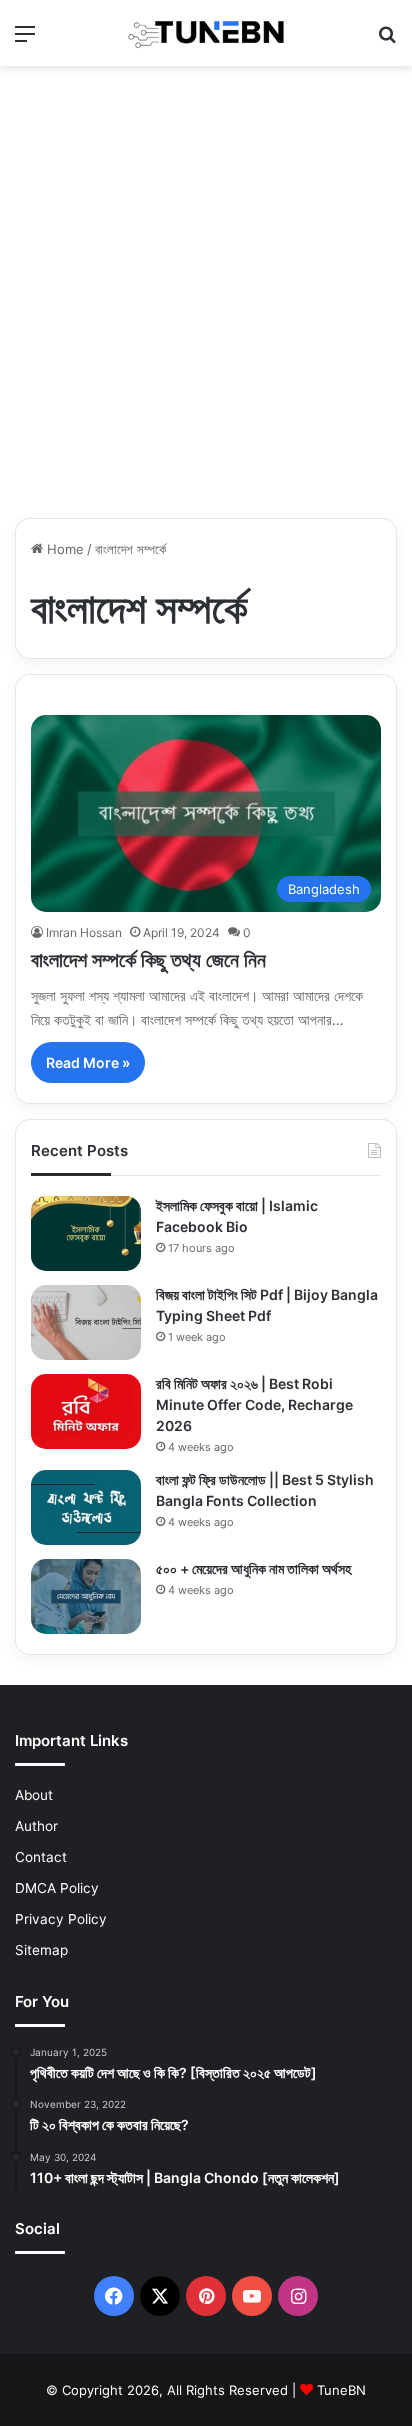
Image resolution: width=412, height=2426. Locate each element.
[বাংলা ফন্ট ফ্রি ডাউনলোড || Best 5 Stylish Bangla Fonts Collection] (86, 1507)
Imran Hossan (84, 932)
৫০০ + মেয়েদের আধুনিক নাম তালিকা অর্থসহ (253, 1568)
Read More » (88, 1062)
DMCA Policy (57, 1888)
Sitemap (41, 1950)
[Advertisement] (206, 292)
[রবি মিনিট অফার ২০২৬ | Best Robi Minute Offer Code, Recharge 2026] (86, 1411)
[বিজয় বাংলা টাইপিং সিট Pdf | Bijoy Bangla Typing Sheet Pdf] (86, 1322)
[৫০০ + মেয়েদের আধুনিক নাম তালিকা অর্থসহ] (86, 1596)
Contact (41, 1857)
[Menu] (25, 40)
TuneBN (341, 2390)
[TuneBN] (206, 33)
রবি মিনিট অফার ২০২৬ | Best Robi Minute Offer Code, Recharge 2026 (254, 1404)
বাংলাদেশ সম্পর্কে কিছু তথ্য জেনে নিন (148, 960)
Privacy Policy (61, 1919)
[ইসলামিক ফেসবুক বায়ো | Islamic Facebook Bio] (86, 1233)
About (34, 1795)
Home (63, 549)
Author (36, 1826)
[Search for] (387, 40)
